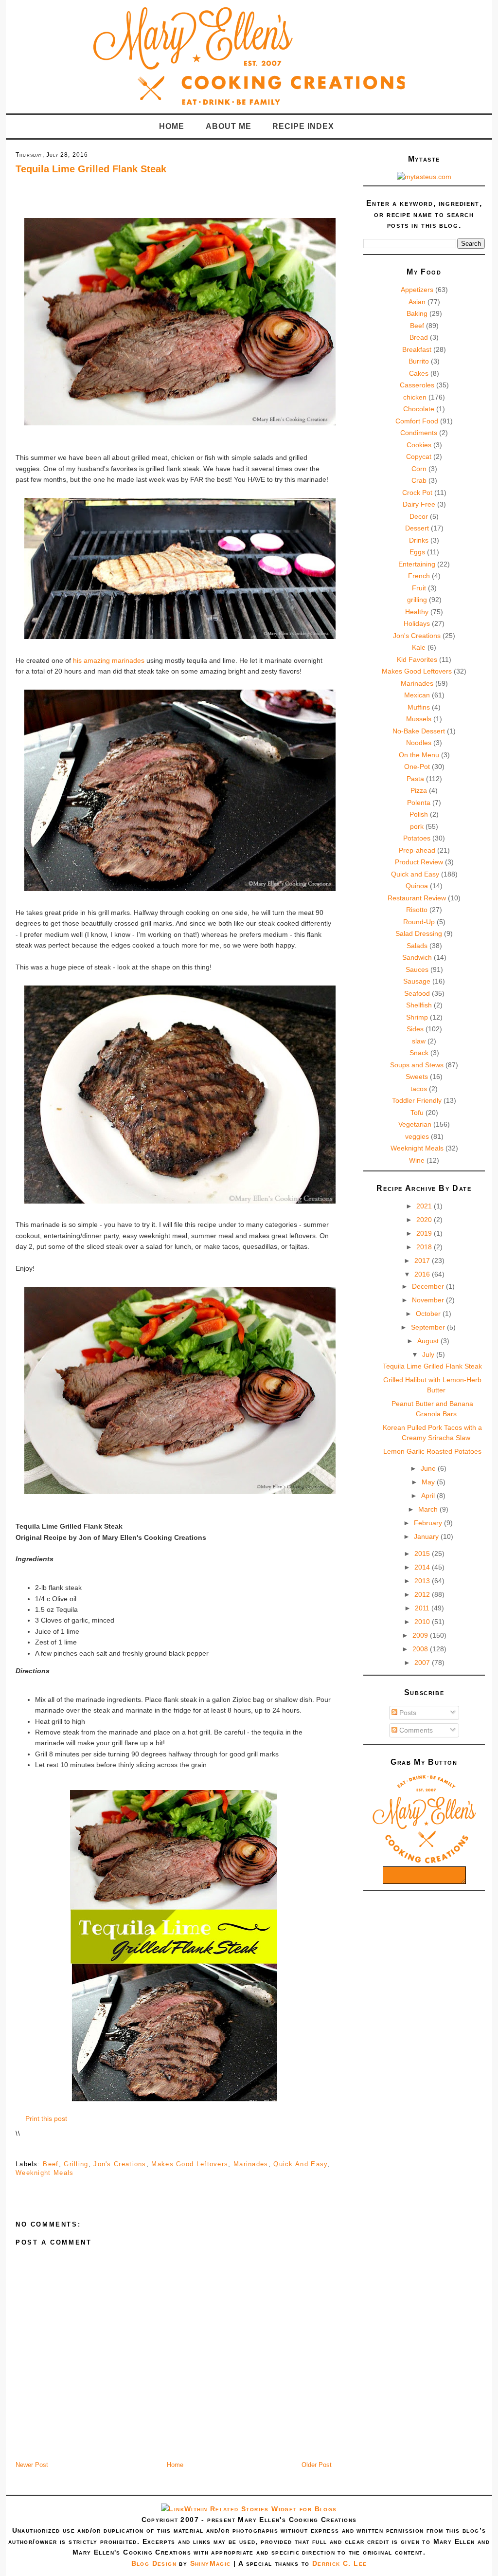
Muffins (419, 707)
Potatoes (417, 838)
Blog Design (154, 2563)
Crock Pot (417, 493)
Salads (417, 946)
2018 (425, 1247)
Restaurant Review (417, 898)
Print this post (46, 2119)
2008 (421, 1649)
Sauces (417, 969)
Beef (51, 2164)
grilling (76, 2164)
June (429, 1468)
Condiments (419, 433)
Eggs (417, 552)
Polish (419, 814)
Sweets (417, 1077)
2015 (423, 1553)
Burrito (419, 361)
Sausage (417, 981)
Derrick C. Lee (340, 2563)
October (429, 1314)
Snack (419, 1053)
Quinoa (417, 886)
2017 (423, 1261)
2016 (423, 1274)
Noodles (419, 743)
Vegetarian (415, 1124)
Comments (415, 1730)
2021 (425, 1206)
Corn (419, 469)
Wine (417, 1160)
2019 (425, 1233)
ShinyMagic (211, 2563)
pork (417, 826)
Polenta (419, 803)
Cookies (419, 445)
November (429, 1300)
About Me (229, 126)
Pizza (419, 790)
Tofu (417, 1113)
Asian (417, 302)
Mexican (417, 695)
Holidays (417, 623)
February (429, 1523)
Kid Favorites (417, 659)
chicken (415, 397)
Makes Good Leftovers (190, 2164)
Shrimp (417, 1017)
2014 (423, 1567)
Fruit (419, 588)
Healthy (417, 612)
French (419, 576)
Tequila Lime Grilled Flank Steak (91, 169)
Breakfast (417, 349)
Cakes (419, 373)
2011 (423, 1608)
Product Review (419, 862)
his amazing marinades (110, 660)
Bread (419, 337)
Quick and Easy (300, 2164)
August (429, 1341)
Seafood (417, 993)
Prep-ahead (417, 850)
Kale (419, 647)
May (429, 1482)
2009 (421, 1635)
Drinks (419, 540)
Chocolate (419, 409)
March (429, 1509)
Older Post (317, 2465)
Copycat (419, 457)
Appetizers (417, 290)
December (429, 1286)
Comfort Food (417, 421)
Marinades (251, 2164)
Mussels (419, 719)
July (429, 1354)
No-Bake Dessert (419, 731)
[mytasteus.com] (424, 177)
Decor (419, 516)
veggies (417, 1136)
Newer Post (32, 2465)
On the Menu (419, 755)
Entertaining (417, 564)
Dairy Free (419, 504)
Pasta (415, 779)
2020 (425, 1220)
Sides (415, 1029)
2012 (423, 1594)
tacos (419, 1089)
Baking (417, 313)
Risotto (417, 910)
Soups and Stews (417, 1065)
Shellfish (419, 1005)
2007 (423, 1663)
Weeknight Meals (45, 2173)
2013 (423, 1581)
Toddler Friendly (417, 1100)
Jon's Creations (120, 2164)
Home (172, 126)
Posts (407, 1713)
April (429, 1496)
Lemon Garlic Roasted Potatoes (432, 1451)
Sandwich (417, 957)
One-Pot (417, 767)
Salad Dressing (419, 933)
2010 (423, 1622)
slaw (419, 1041)
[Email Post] (17, 2149)
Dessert (417, 528)
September (429, 1327)
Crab (419, 480)
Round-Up (419, 922)
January (427, 1536)
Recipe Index (303, 126)
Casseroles (417, 385)
